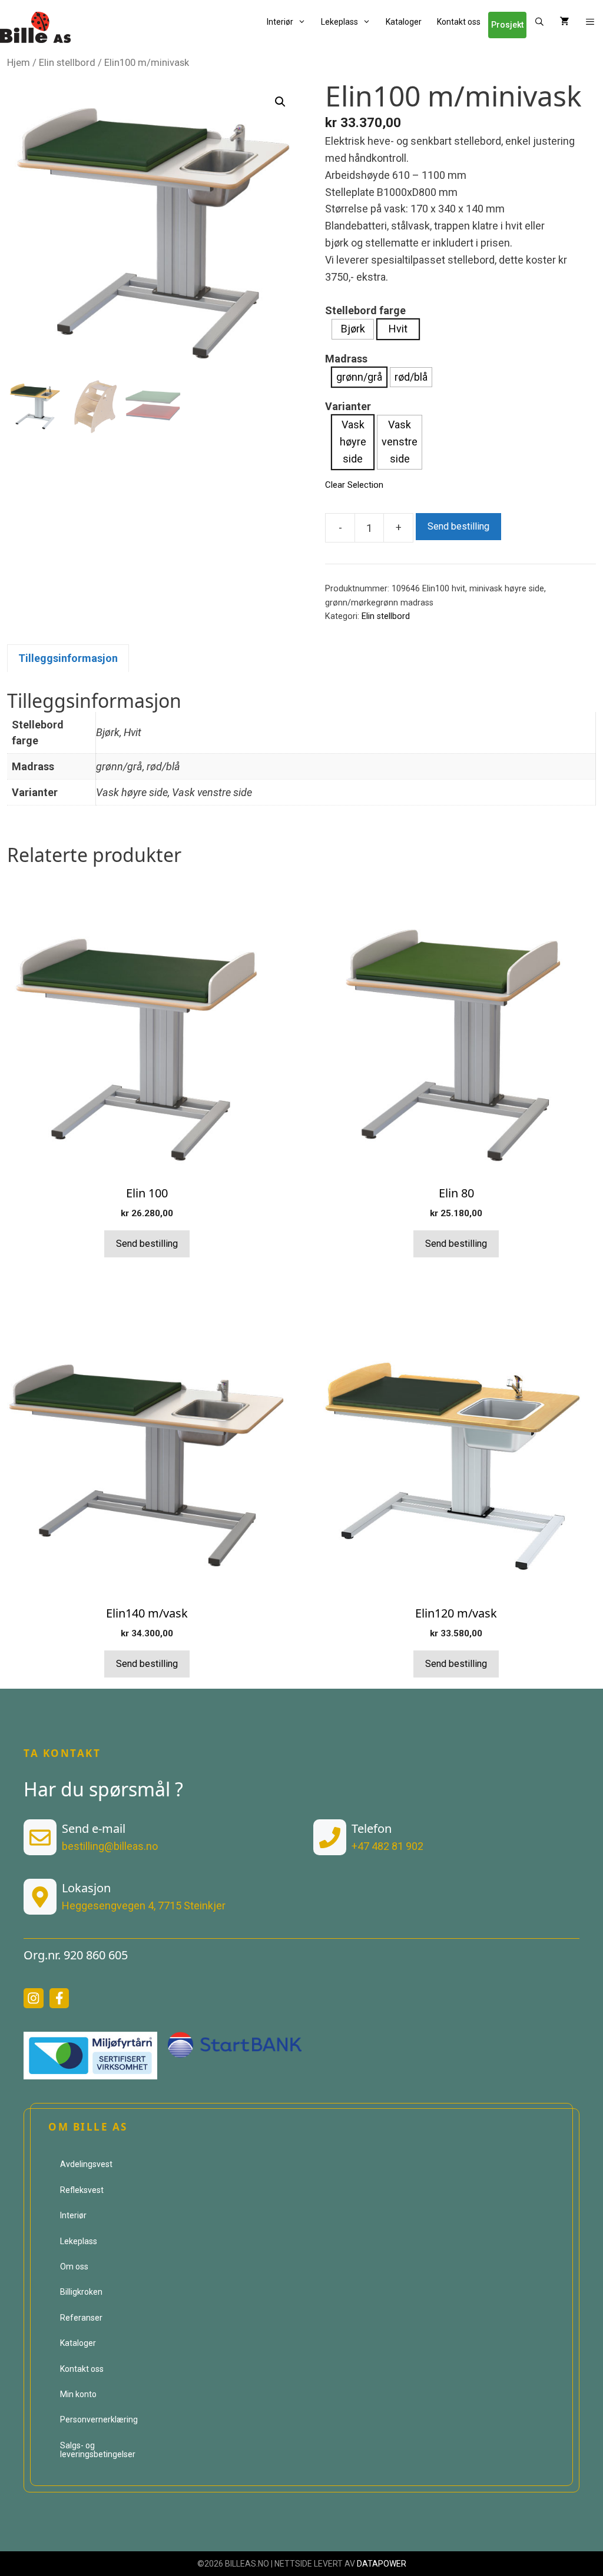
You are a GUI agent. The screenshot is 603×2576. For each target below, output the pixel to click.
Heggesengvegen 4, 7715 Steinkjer (144, 1906)
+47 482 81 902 (387, 1846)
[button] (590, 22)
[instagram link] (34, 1998)
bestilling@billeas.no (110, 1846)
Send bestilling (458, 526)
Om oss (74, 2267)
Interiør (280, 22)
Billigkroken (81, 2292)
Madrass (346, 359)
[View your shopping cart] (565, 22)
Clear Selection (354, 485)
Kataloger (404, 22)
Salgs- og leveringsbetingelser (98, 2450)
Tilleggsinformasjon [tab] (68, 658)
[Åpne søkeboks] (539, 22)
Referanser (81, 2318)
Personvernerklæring (99, 2419)
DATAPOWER (382, 2564)
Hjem (19, 63)
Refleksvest (82, 2190)
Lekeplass (339, 22)
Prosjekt (507, 25)
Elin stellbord (67, 63)
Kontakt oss (459, 22)
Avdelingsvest (86, 2164)
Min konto (78, 2394)
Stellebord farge (365, 310)
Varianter (348, 406)
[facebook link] (59, 1998)
